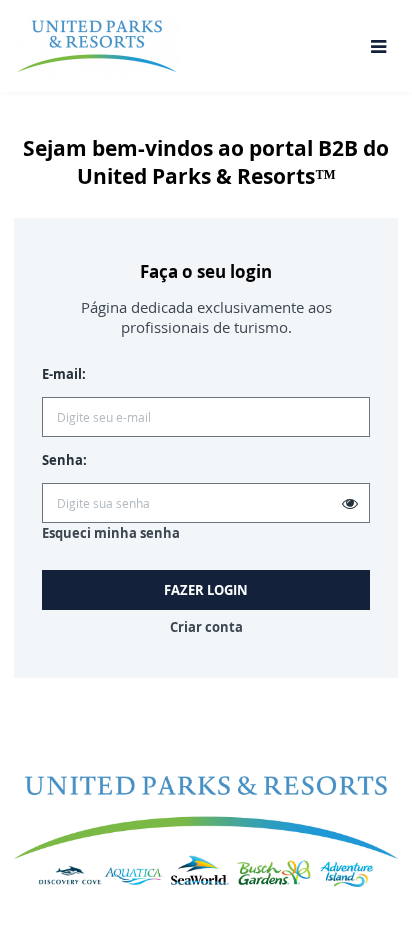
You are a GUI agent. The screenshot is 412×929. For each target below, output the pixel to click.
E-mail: (64, 374)
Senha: (64, 460)
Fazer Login (206, 590)
